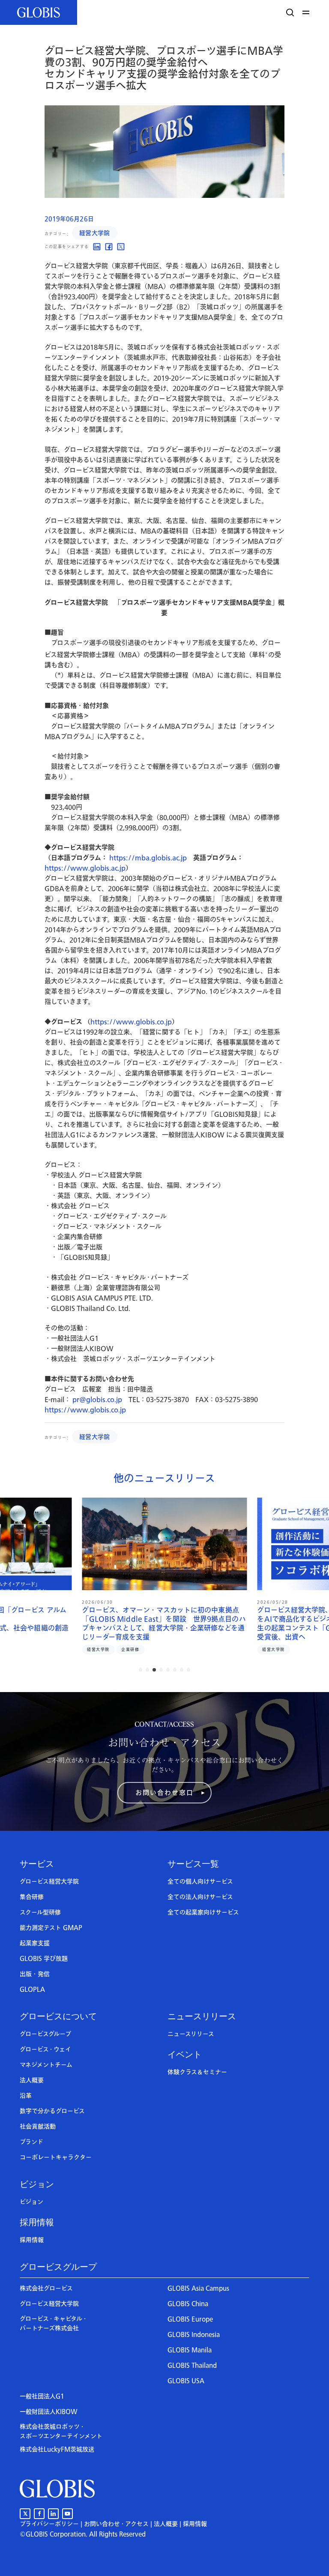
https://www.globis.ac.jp (85, 868)
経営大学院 (95, 233)
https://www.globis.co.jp (131, 1022)
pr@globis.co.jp (97, 1400)
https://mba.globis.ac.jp (148, 858)
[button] (307, 12)
